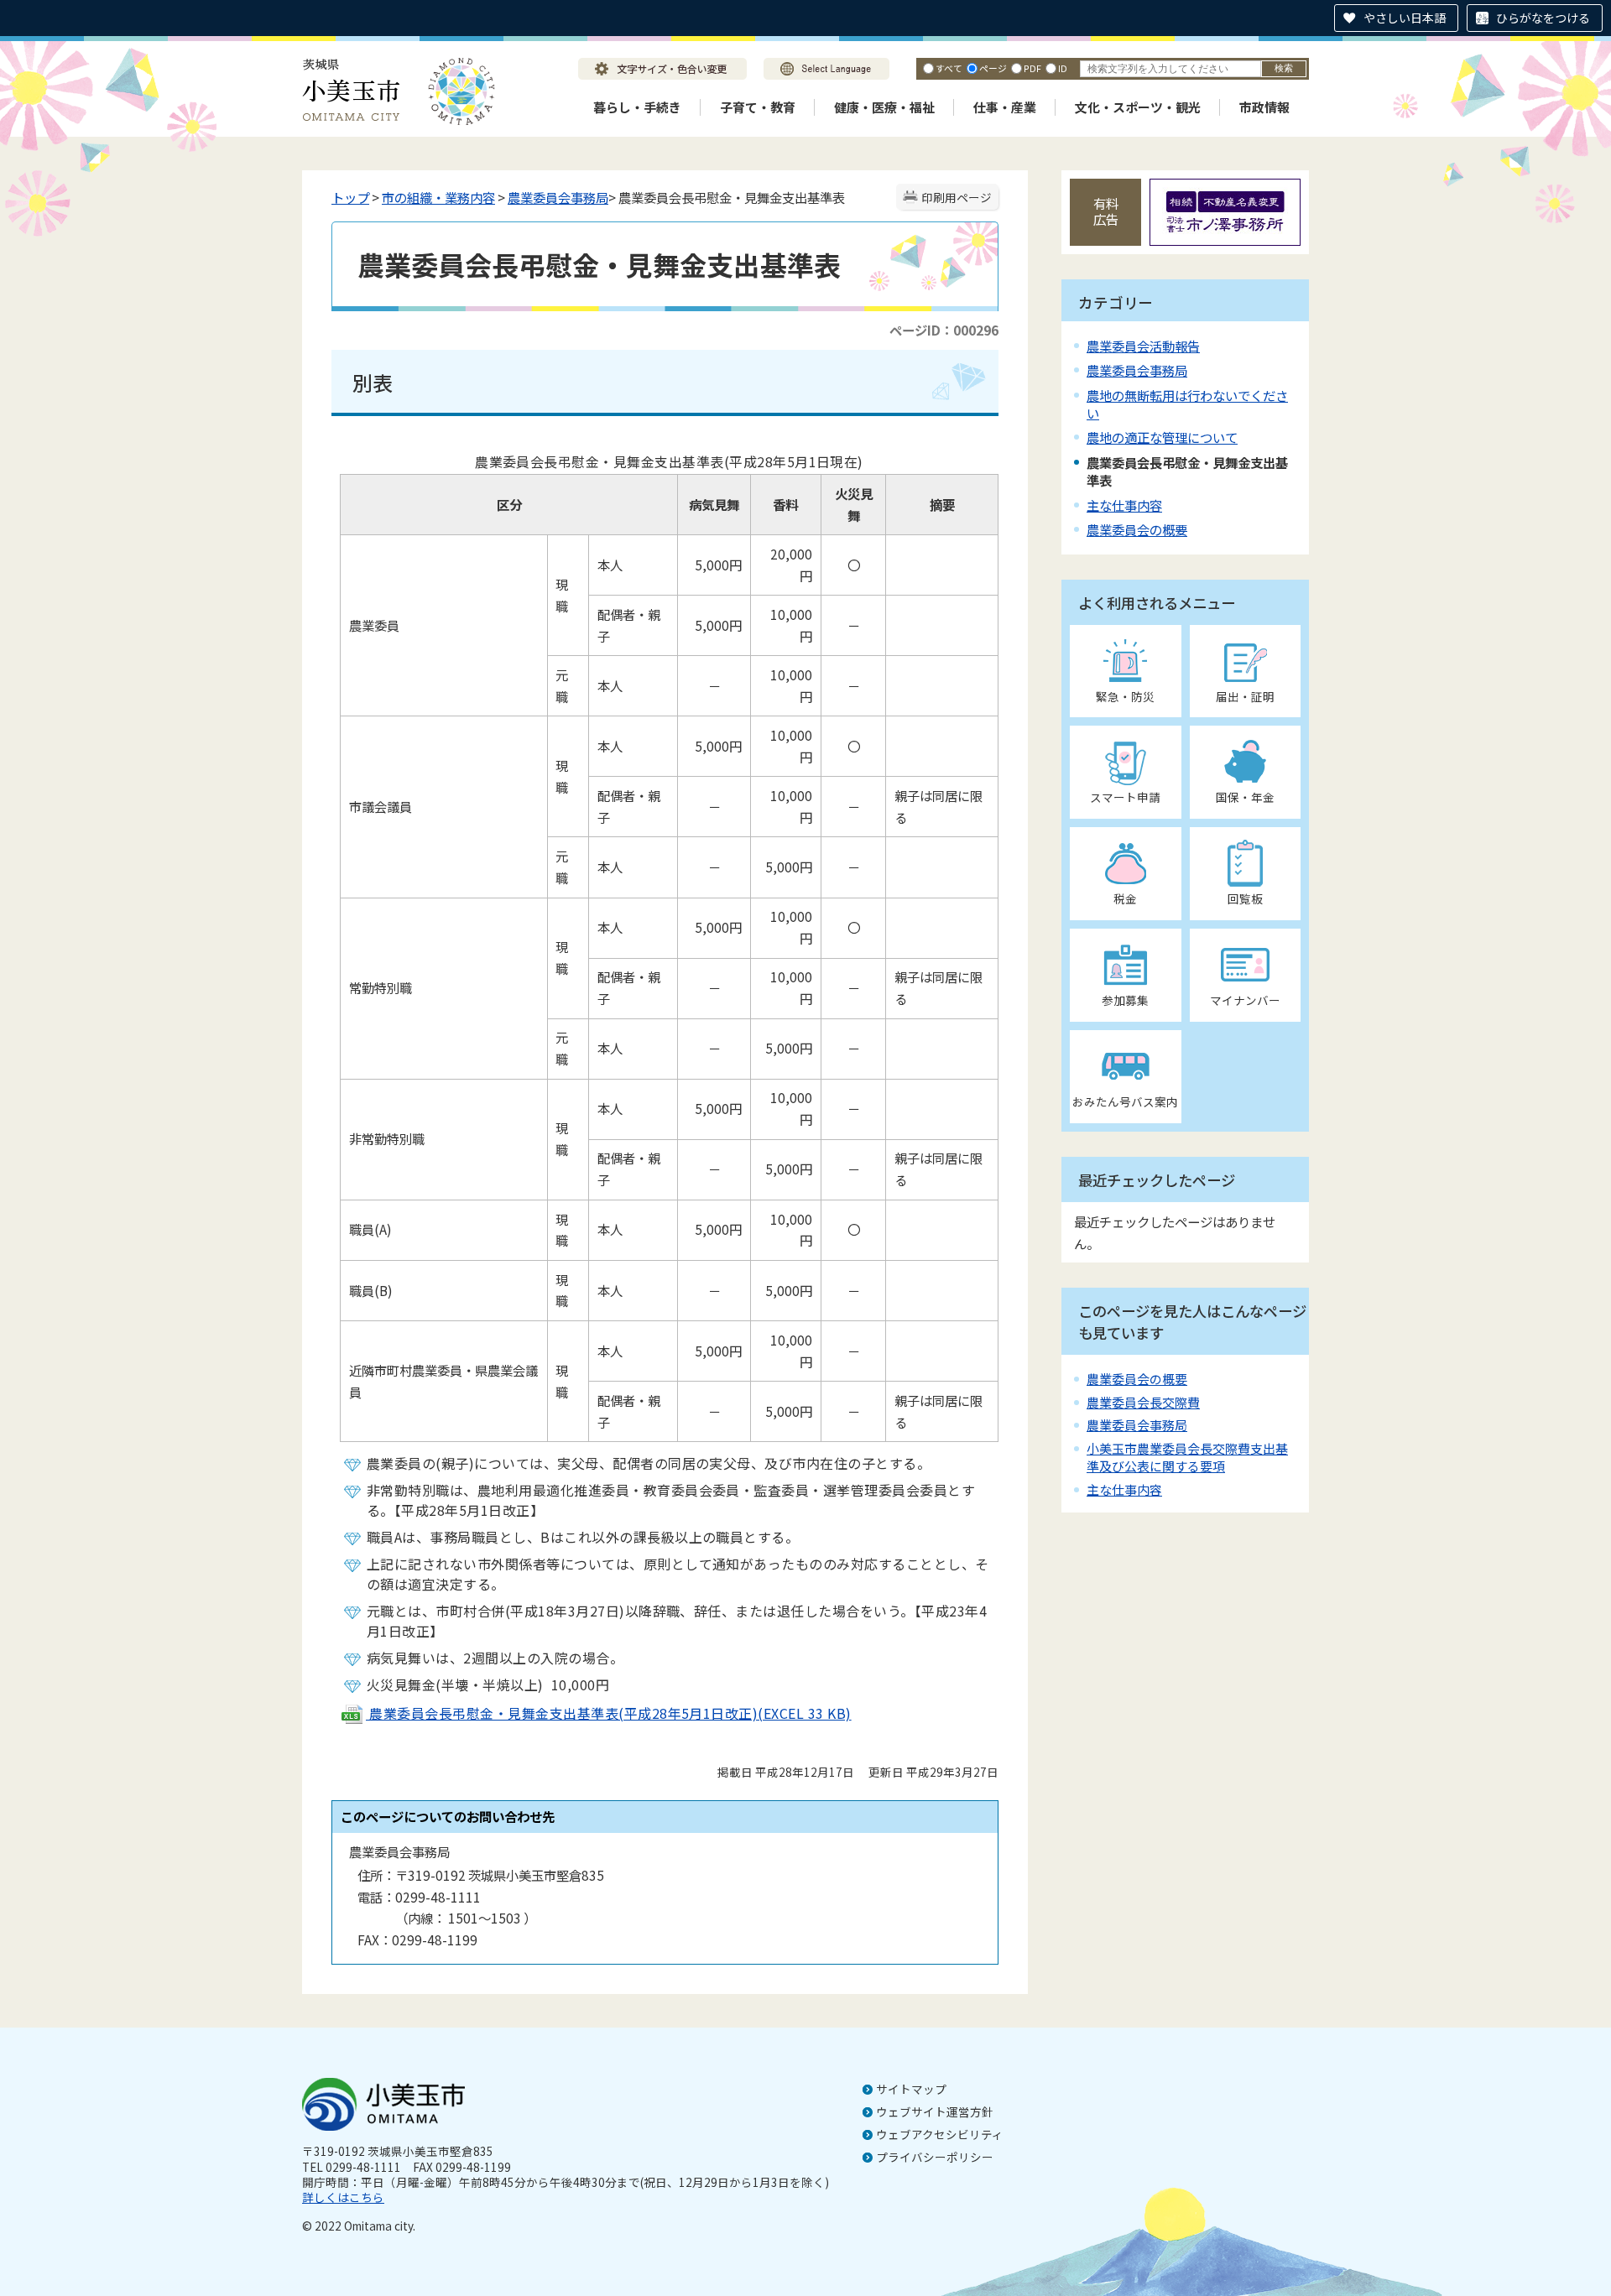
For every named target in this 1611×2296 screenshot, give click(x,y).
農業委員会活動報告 (1143, 346)
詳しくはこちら (343, 2197)
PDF (1032, 68)
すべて (949, 68)
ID (1063, 68)
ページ (993, 68)
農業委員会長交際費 (1143, 1402)
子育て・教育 (758, 107)
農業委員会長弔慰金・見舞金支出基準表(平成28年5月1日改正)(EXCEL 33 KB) (609, 1713)
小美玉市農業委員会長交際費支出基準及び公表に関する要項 (1187, 1457)
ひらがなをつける (1543, 18)
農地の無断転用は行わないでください (1187, 404)
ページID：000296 (944, 330)
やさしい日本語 (1405, 18)
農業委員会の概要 (1137, 529)
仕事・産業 (1005, 107)
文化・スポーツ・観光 (1138, 107)
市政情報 (1264, 107)
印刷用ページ (957, 197)
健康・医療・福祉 (884, 107)
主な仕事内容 (1124, 505)
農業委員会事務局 (558, 197)
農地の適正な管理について (1162, 437)
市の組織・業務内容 (438, 197)
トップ (350, 197)
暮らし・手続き (637, 107)
